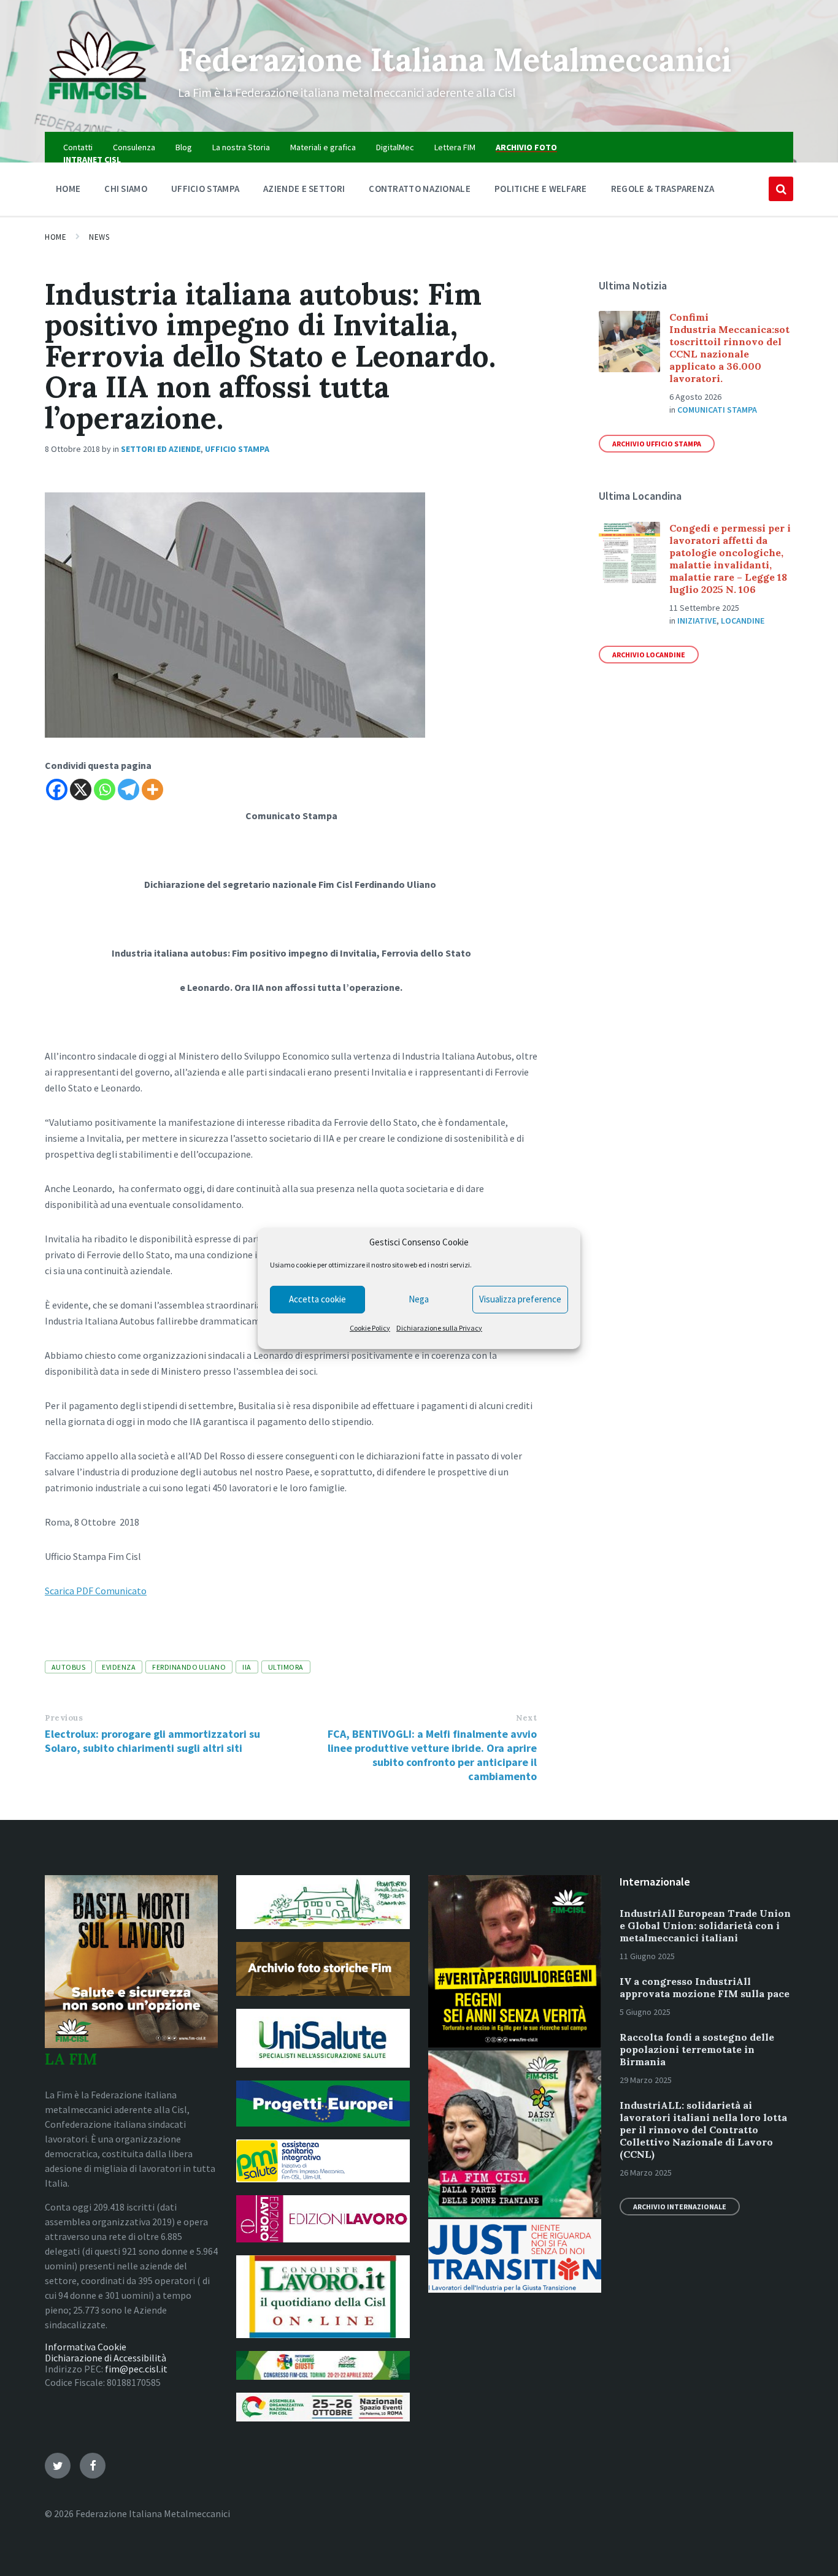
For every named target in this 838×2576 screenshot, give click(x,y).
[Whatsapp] (105, 789)
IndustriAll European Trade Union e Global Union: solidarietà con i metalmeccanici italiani (705, 1925)
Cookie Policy (370, 1328)
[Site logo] (102, 108)
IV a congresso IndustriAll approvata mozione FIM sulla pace (705, 1987)
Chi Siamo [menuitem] (126, 189)
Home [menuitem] (68, 189)
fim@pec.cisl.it (136, 2369)
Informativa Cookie (86, 2347)
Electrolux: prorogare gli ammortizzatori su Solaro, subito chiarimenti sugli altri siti (152, 1741)
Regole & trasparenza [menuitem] (663, 189)
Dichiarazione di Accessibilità (106, 2358)
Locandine (743, 621)
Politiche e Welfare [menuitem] (541, 189)
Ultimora (286, 1667)
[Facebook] (57, 789)
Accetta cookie (317, 1299)
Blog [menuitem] (184, 147)
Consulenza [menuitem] (134, 147)
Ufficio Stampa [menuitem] (205, 189)
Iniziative (697, 621)
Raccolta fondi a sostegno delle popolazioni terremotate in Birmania (697, 2049)
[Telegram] (129, 789)
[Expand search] (781, 189)
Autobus (68, 1667)
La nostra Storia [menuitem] (241, 147)
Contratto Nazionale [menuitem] (420, 189)
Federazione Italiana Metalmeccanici (455, 59)
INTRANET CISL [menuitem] (92, 159)
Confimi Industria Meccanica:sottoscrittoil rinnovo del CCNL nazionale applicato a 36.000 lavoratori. (729, 348)
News (99, 237)
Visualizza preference (520, 1299)
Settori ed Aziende (161, 449)
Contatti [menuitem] (78, 147)
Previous (64, 1718)
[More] (152, 789)
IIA (247, 1667)
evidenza (119, 1667)
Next (526, 1718)
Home (56, 237)
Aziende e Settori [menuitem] (304, 189)
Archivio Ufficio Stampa (657, 444)
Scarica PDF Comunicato (96, 1591)
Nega (419, 1299)
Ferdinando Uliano (189, 1667)
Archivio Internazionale (680, 2207)
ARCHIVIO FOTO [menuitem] (526, 147)
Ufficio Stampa (237, 449)
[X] (81, 789)
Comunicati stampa (717, 410)
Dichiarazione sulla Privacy (439, 1328)
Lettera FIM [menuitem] (455, 147)
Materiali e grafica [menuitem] (323, 147)
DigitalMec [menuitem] (395, 147)
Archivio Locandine (649, 655)
